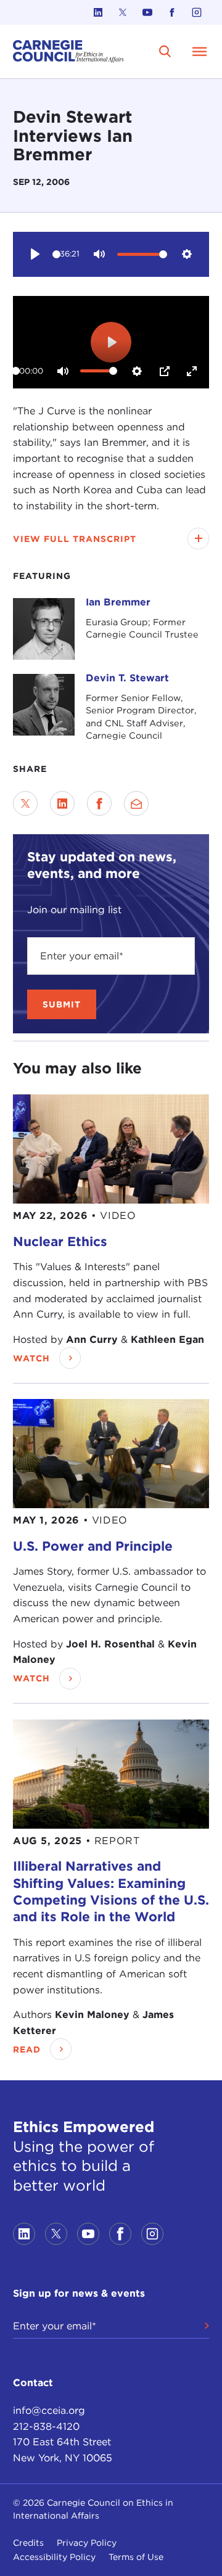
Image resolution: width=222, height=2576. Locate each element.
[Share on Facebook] (99, 803)
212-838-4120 (46, 2426)
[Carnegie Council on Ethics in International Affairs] (68, 51)
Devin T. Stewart (127, 678)
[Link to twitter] (123, 12)
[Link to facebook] (172, 12)
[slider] (56, 254)
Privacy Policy (87, 2543)
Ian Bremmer (118, 602)
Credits (28, 2543)
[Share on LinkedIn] (62, 803)
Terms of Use (136, 2557)
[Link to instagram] (197, 12)
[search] (165, 51)
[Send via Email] (136, 803)
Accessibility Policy (54, 2557)
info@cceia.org (49, 2410)
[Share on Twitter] (25, 803)
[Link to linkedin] (98, 12)
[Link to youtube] (147, 12)
